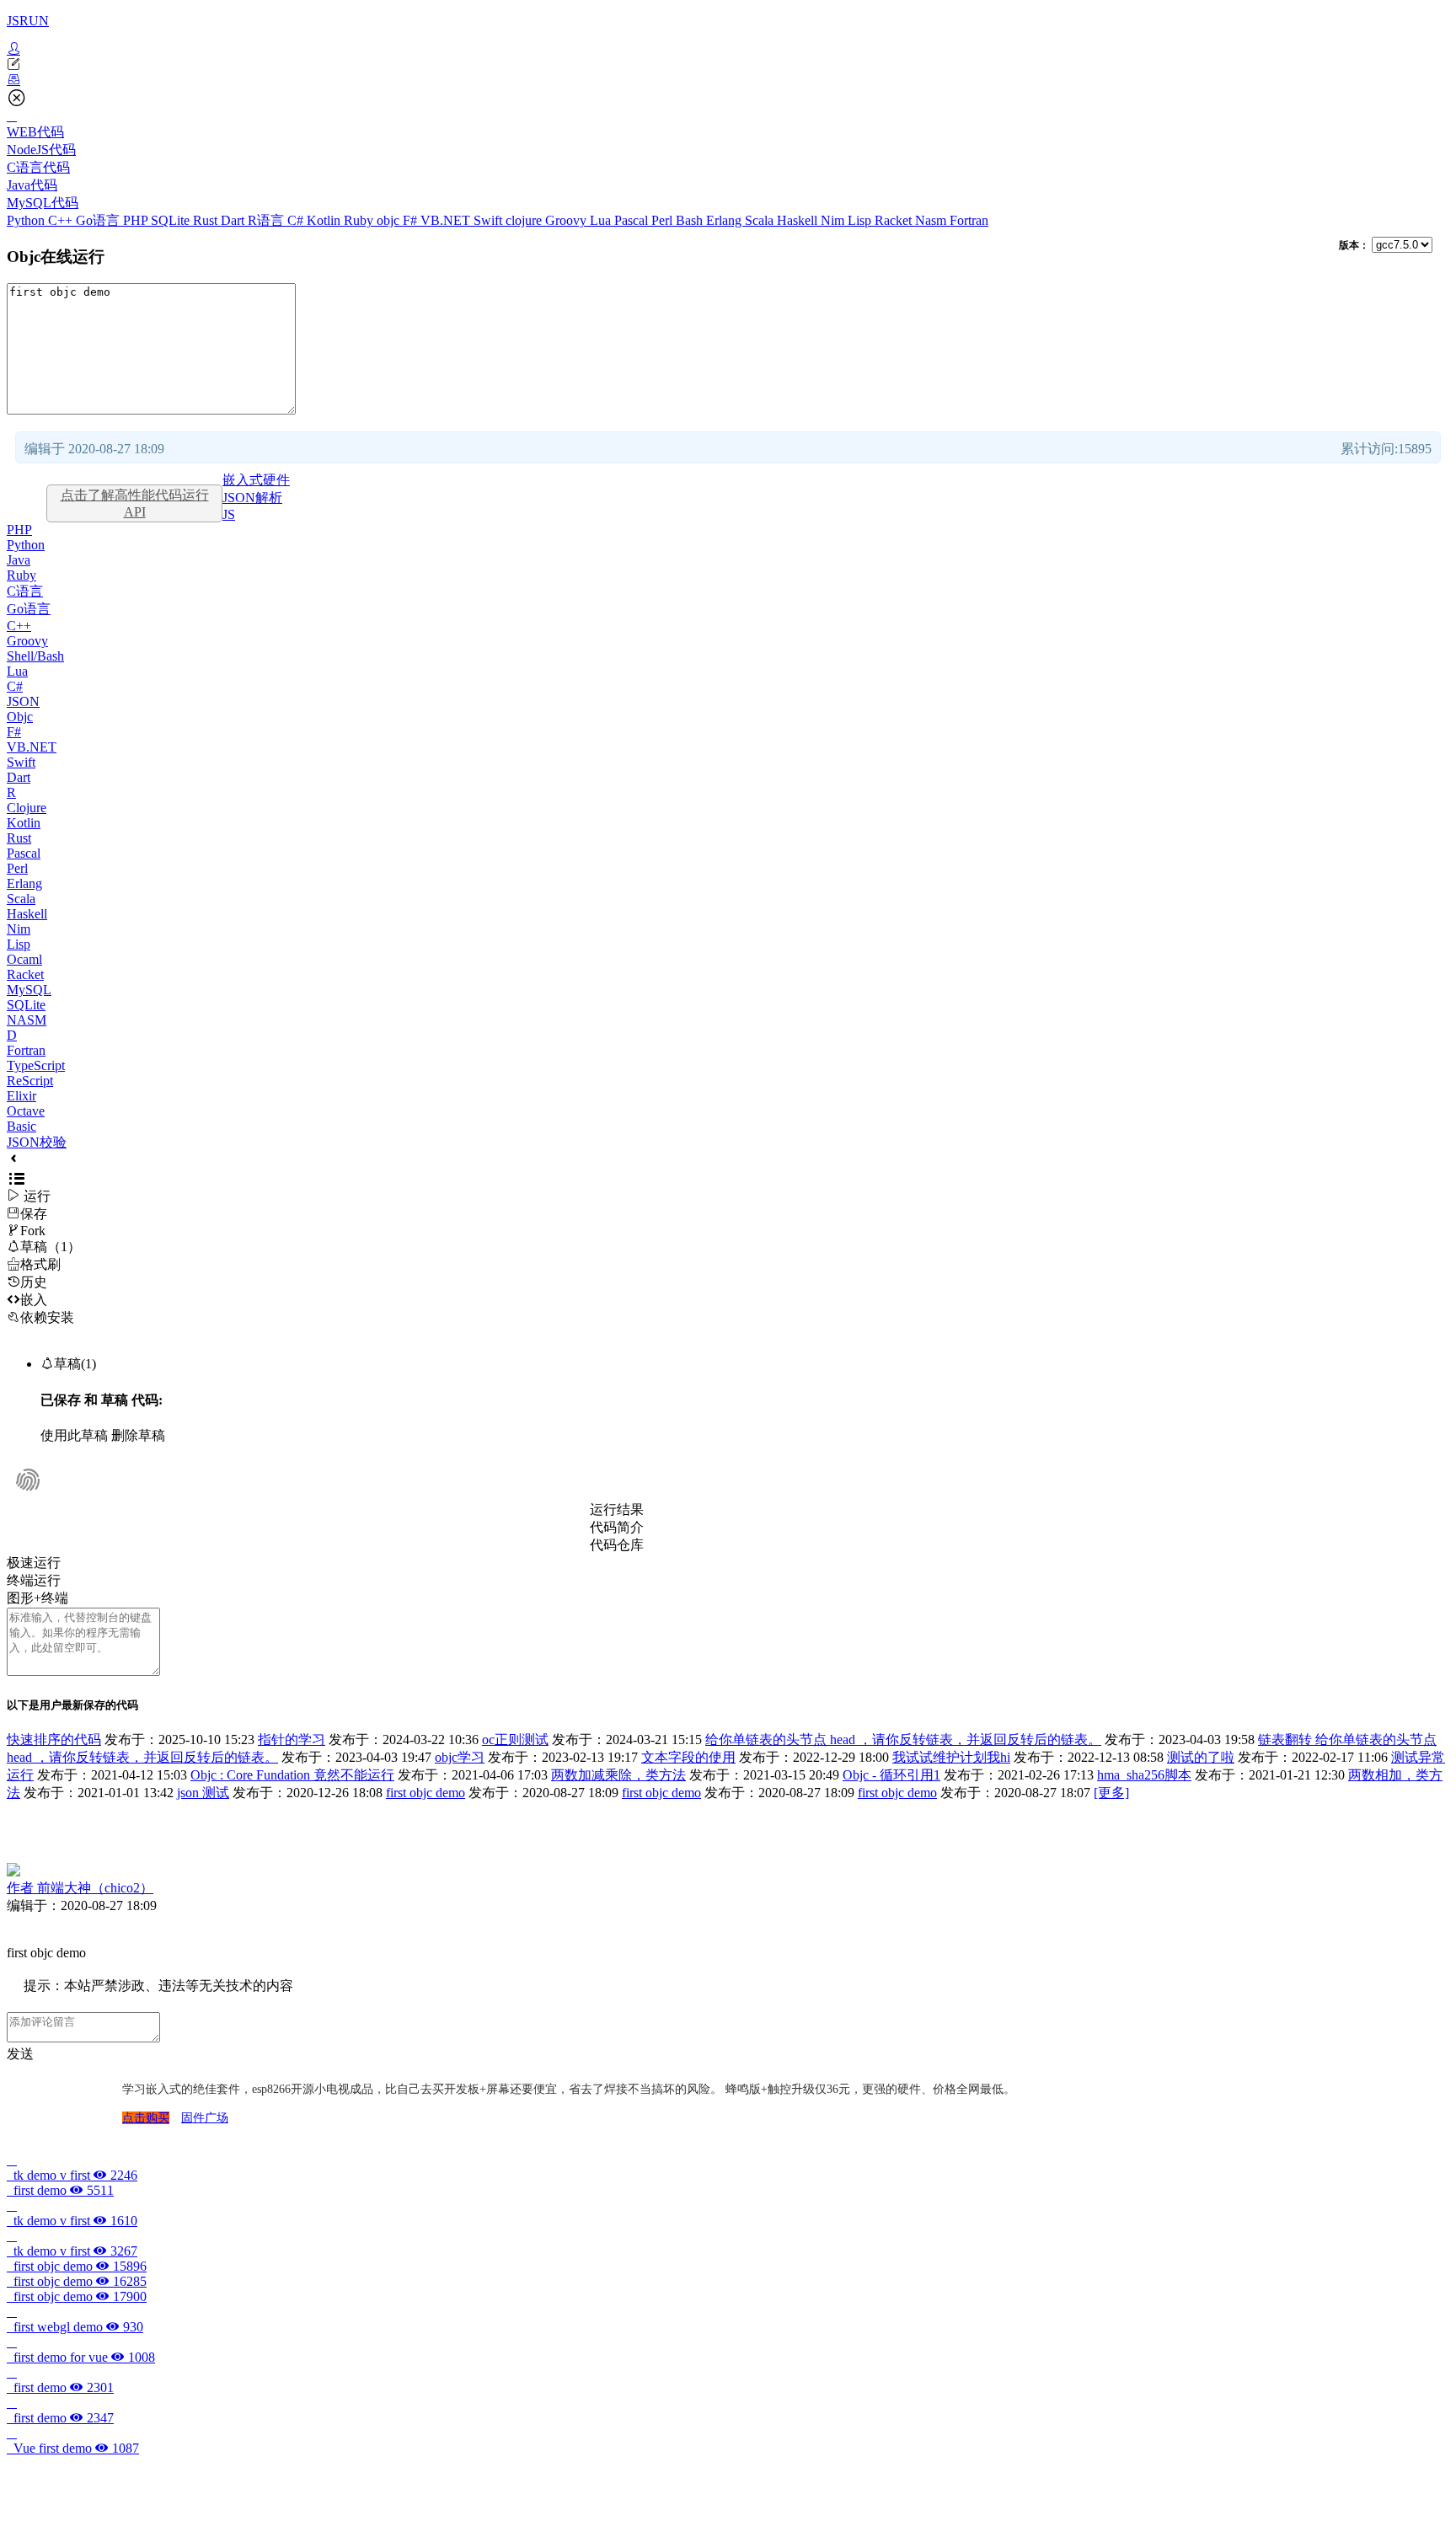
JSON (23, 701)
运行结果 (617, 1509)
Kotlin (325, 220)
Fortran (969, 220)
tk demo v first (72, 2175)
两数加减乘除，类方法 (618, 1775)
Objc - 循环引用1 (891, 1775)
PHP (137, 220)
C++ (62, 220)
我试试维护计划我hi (951, 1757)
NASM (27, 1020)
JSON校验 (37, 1142)
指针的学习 (292, 1740)
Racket (895, 220)
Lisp (861, 220)
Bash (691, 220)
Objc (20, 717)
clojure (525, 220)
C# (297, 220)
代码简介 (617, 1527)
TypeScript (36, 1065)
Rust (207, 220)
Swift (490, 220)
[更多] (1111, 1793)
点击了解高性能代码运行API (135, 503)
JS (229, 514)
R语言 (268, 220)
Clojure (27, 808)
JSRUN (28, 21)
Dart (234, 220)
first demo (60, 2190)
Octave (26, 1111)
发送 (20, 2054)
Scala (761, 220)
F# (412, 220)
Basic (21, 1126)
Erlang (725, 220)
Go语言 (99, 220)
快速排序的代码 (54, 1740)
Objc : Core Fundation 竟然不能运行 (292, 1775)
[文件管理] (728, 80)
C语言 (25, 591)
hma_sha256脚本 (1144, 1775)
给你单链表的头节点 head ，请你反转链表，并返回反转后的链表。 (903, 1740)
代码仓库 (617, 1545)
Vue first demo (73, 2448)
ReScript (30, 1081)
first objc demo (426, 1793)
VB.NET (447, 220)
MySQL (29, 990)
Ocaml (24, 959)
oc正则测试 (515, 1740)
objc (390, 220)
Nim (834, 220)
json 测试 (203, 1793)
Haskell (799, 220)
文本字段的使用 (688, 1757)
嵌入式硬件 (256, 480)
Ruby (360, 220)
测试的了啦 (1201, 1757)
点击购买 (146, 2118)
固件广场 (205, 2118)
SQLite (172, 220)
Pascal (633, 220)
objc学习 (460, 1757)
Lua (602, 220)
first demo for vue (81, 2357)
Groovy (567, 220)
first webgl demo (75, 2327)
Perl (664, 220)
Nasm (932, 220)
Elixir (21, 1096)
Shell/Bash (35, 656)
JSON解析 (252, 498)
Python (27, 220)
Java (19, 560)
